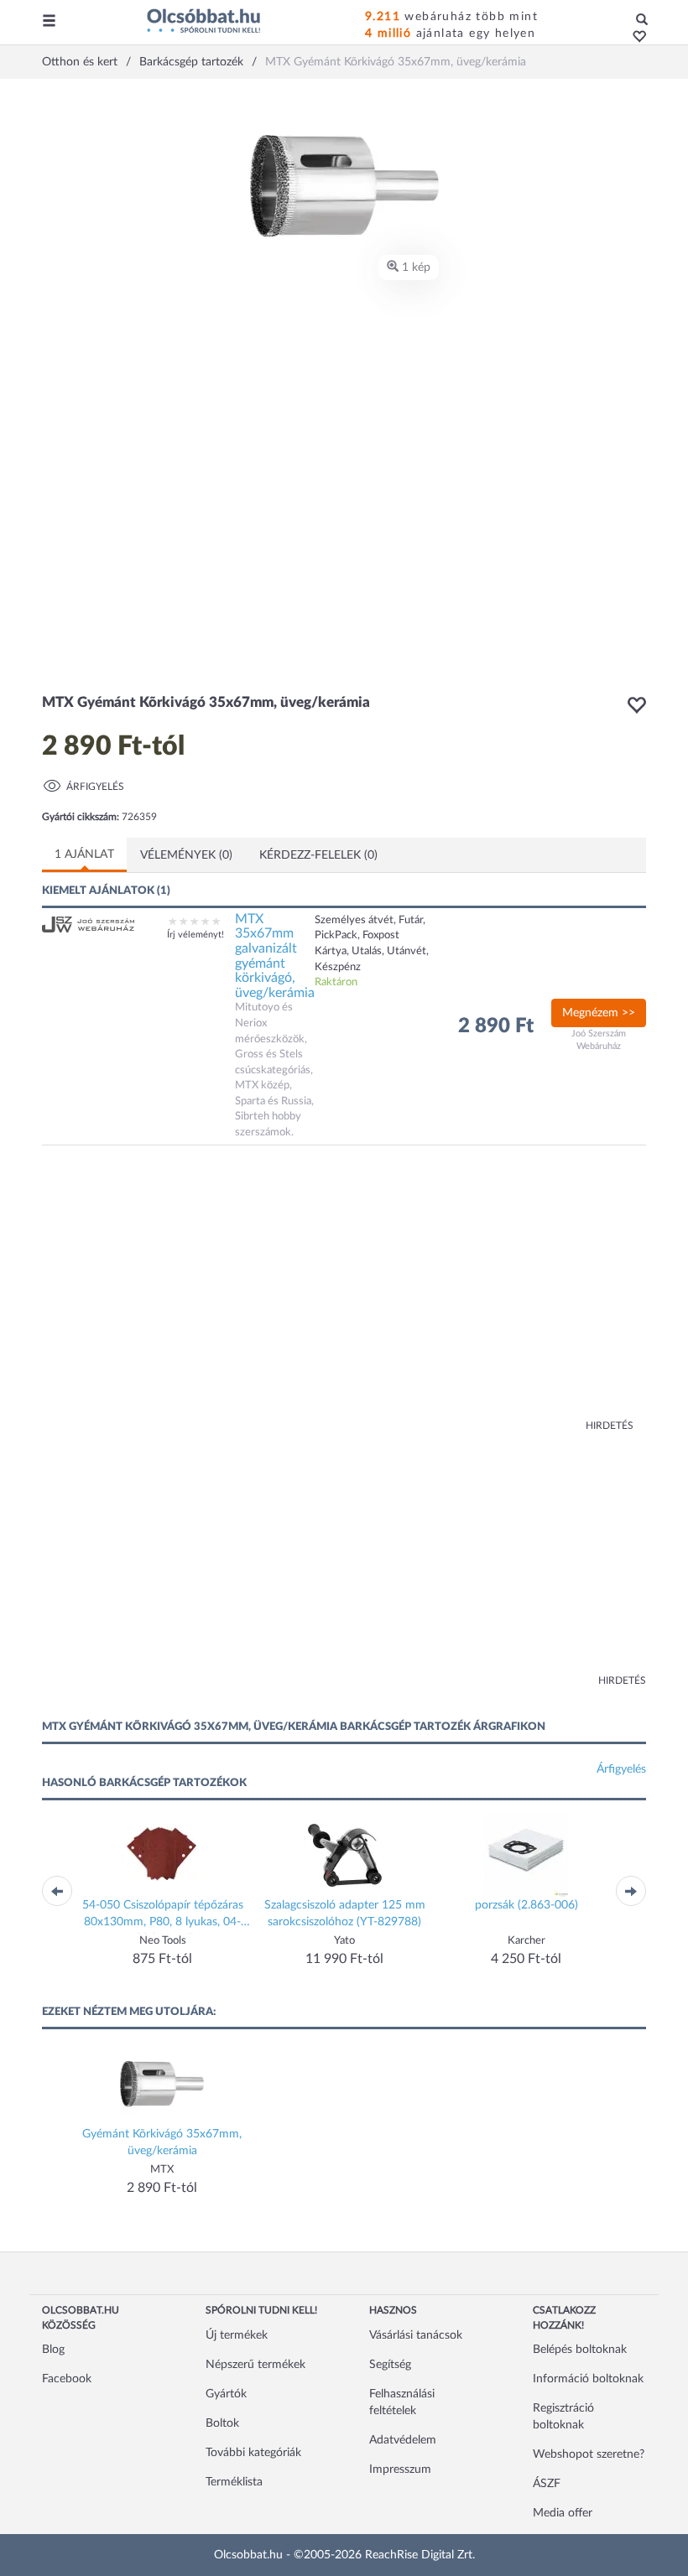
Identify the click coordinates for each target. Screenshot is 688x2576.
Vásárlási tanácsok (416, 2335)
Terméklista (234, 2482)
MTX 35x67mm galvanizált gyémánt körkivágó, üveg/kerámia (275, 956)
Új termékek (237, 2335)
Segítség (390, 2365)
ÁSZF (547, 2484)
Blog (53, 2350)
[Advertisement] (206, 1296)
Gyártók (226, 2394)
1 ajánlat (84, 854)
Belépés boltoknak (580, 2350)
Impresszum (400, 2470)
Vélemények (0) (186, 855)
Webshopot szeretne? (589, 2454)
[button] (635, 38)
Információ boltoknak (588, 2379)
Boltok (222, 2423)
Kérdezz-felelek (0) (318, 855)
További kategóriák (253, 2453)
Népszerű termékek (255, 2365)
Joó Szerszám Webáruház (599, 1040)
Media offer (563, 2513)
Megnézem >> (599, 1013)
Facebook (67, 2379)
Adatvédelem (403, 2440)
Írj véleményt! (195, 935)
